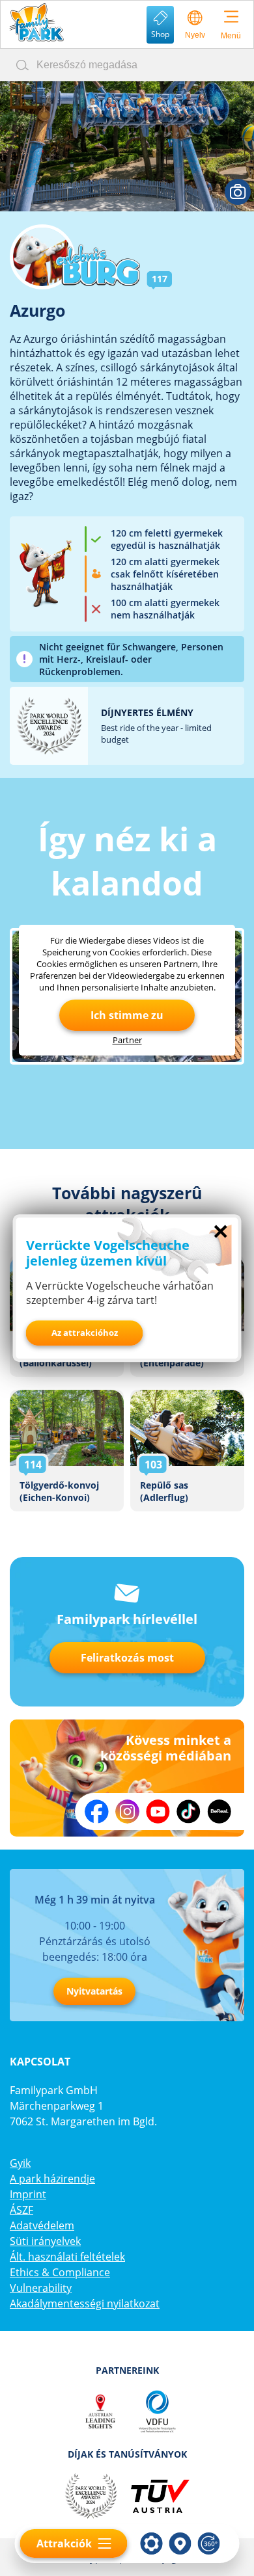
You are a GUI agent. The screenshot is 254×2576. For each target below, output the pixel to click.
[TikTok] (189, 1812)
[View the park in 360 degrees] (209, 2543)
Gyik (20, 2163)
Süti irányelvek (45, 2241)
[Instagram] (127, 1812)
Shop (160, 34)
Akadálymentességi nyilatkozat (85, 2304)
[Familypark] (36, 22)
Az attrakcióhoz (85, 1333)
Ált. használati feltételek (67, 2257)
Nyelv (195, 35)
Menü (231, 36)
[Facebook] (97, 1812)
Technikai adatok (152, 2543)
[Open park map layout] (180, 2543)
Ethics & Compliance (60, 2272)
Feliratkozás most (127, 1658)
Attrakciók (64, 2543)
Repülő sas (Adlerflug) (187, 1451)
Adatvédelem (42, 2225)
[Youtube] (158, 1812)
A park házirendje (52, 2179)
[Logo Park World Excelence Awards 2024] (91, 2496)
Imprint (28, 2194)
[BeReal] (219, 1812)
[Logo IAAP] (127, 2411)
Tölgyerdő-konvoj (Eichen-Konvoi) (67, 1451)
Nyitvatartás (94, 1991)
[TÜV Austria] (160, 2496)
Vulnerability (41, 2288)
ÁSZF (21, 2210)
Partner (127, 1040)
